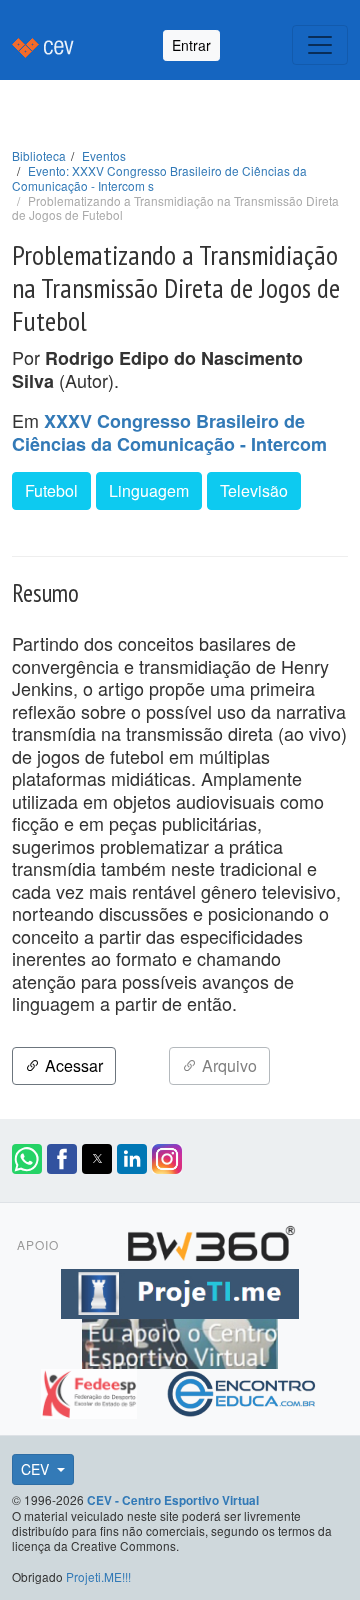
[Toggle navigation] (320, 45)
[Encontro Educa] (242, 1391)
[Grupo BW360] (211, 1241)
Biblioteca (39, 155)
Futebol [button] (51, 490)
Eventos (104, 155)
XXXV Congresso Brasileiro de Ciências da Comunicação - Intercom (169, 433)
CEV (37, 1469)
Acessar (72, 1065)
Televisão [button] (254, 490)
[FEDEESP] (91, 1391)
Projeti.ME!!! (98, 1576)
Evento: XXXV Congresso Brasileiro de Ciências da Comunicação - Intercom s (159, 178)
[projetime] (180, 1291)
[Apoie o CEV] (180, 1341)
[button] (27, 1159)
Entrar (191, 45)
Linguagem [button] (149, 490)
